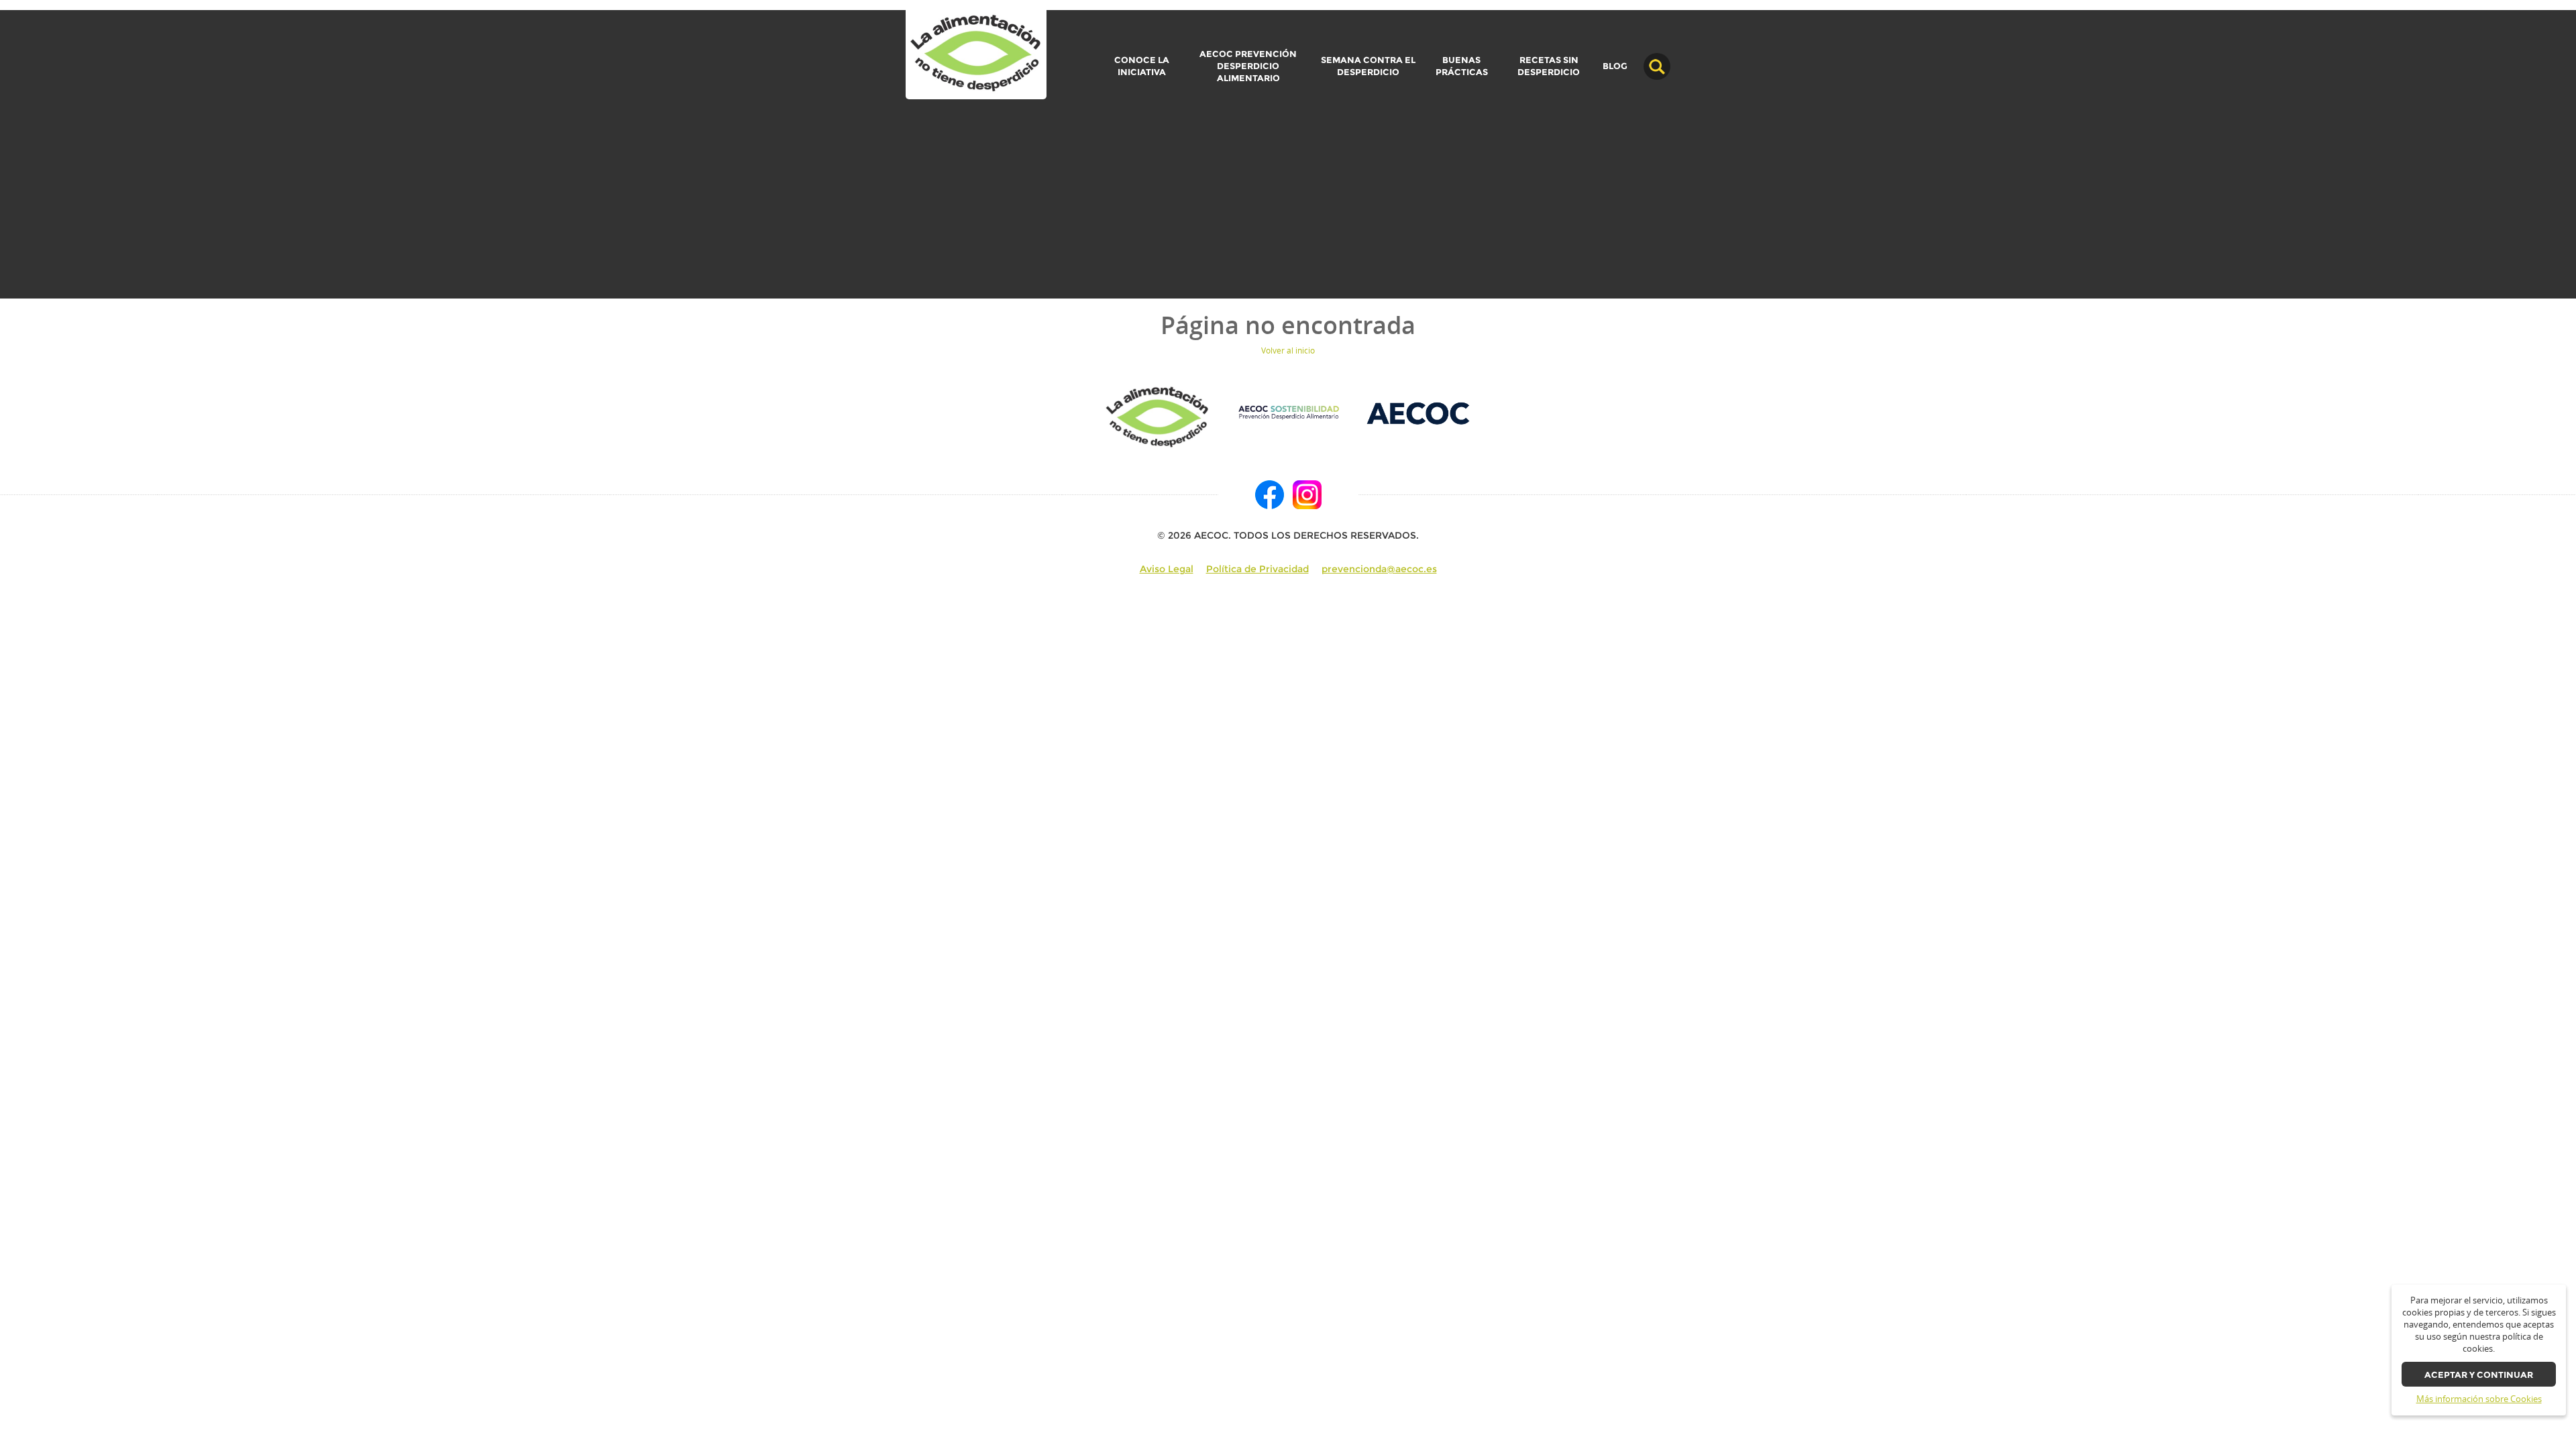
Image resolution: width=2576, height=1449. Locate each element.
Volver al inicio (1288, 351)
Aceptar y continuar (2479, 1375)
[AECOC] (1419, 412)
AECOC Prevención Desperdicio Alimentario (1248, 66)
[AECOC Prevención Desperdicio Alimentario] (1288, 412)
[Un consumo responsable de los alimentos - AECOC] (976, 54)
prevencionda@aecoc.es (1379, 569)
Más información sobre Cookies (2479, 1399)
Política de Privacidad (1257, 569)
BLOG (1615, 66)
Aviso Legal (1167, 569)
